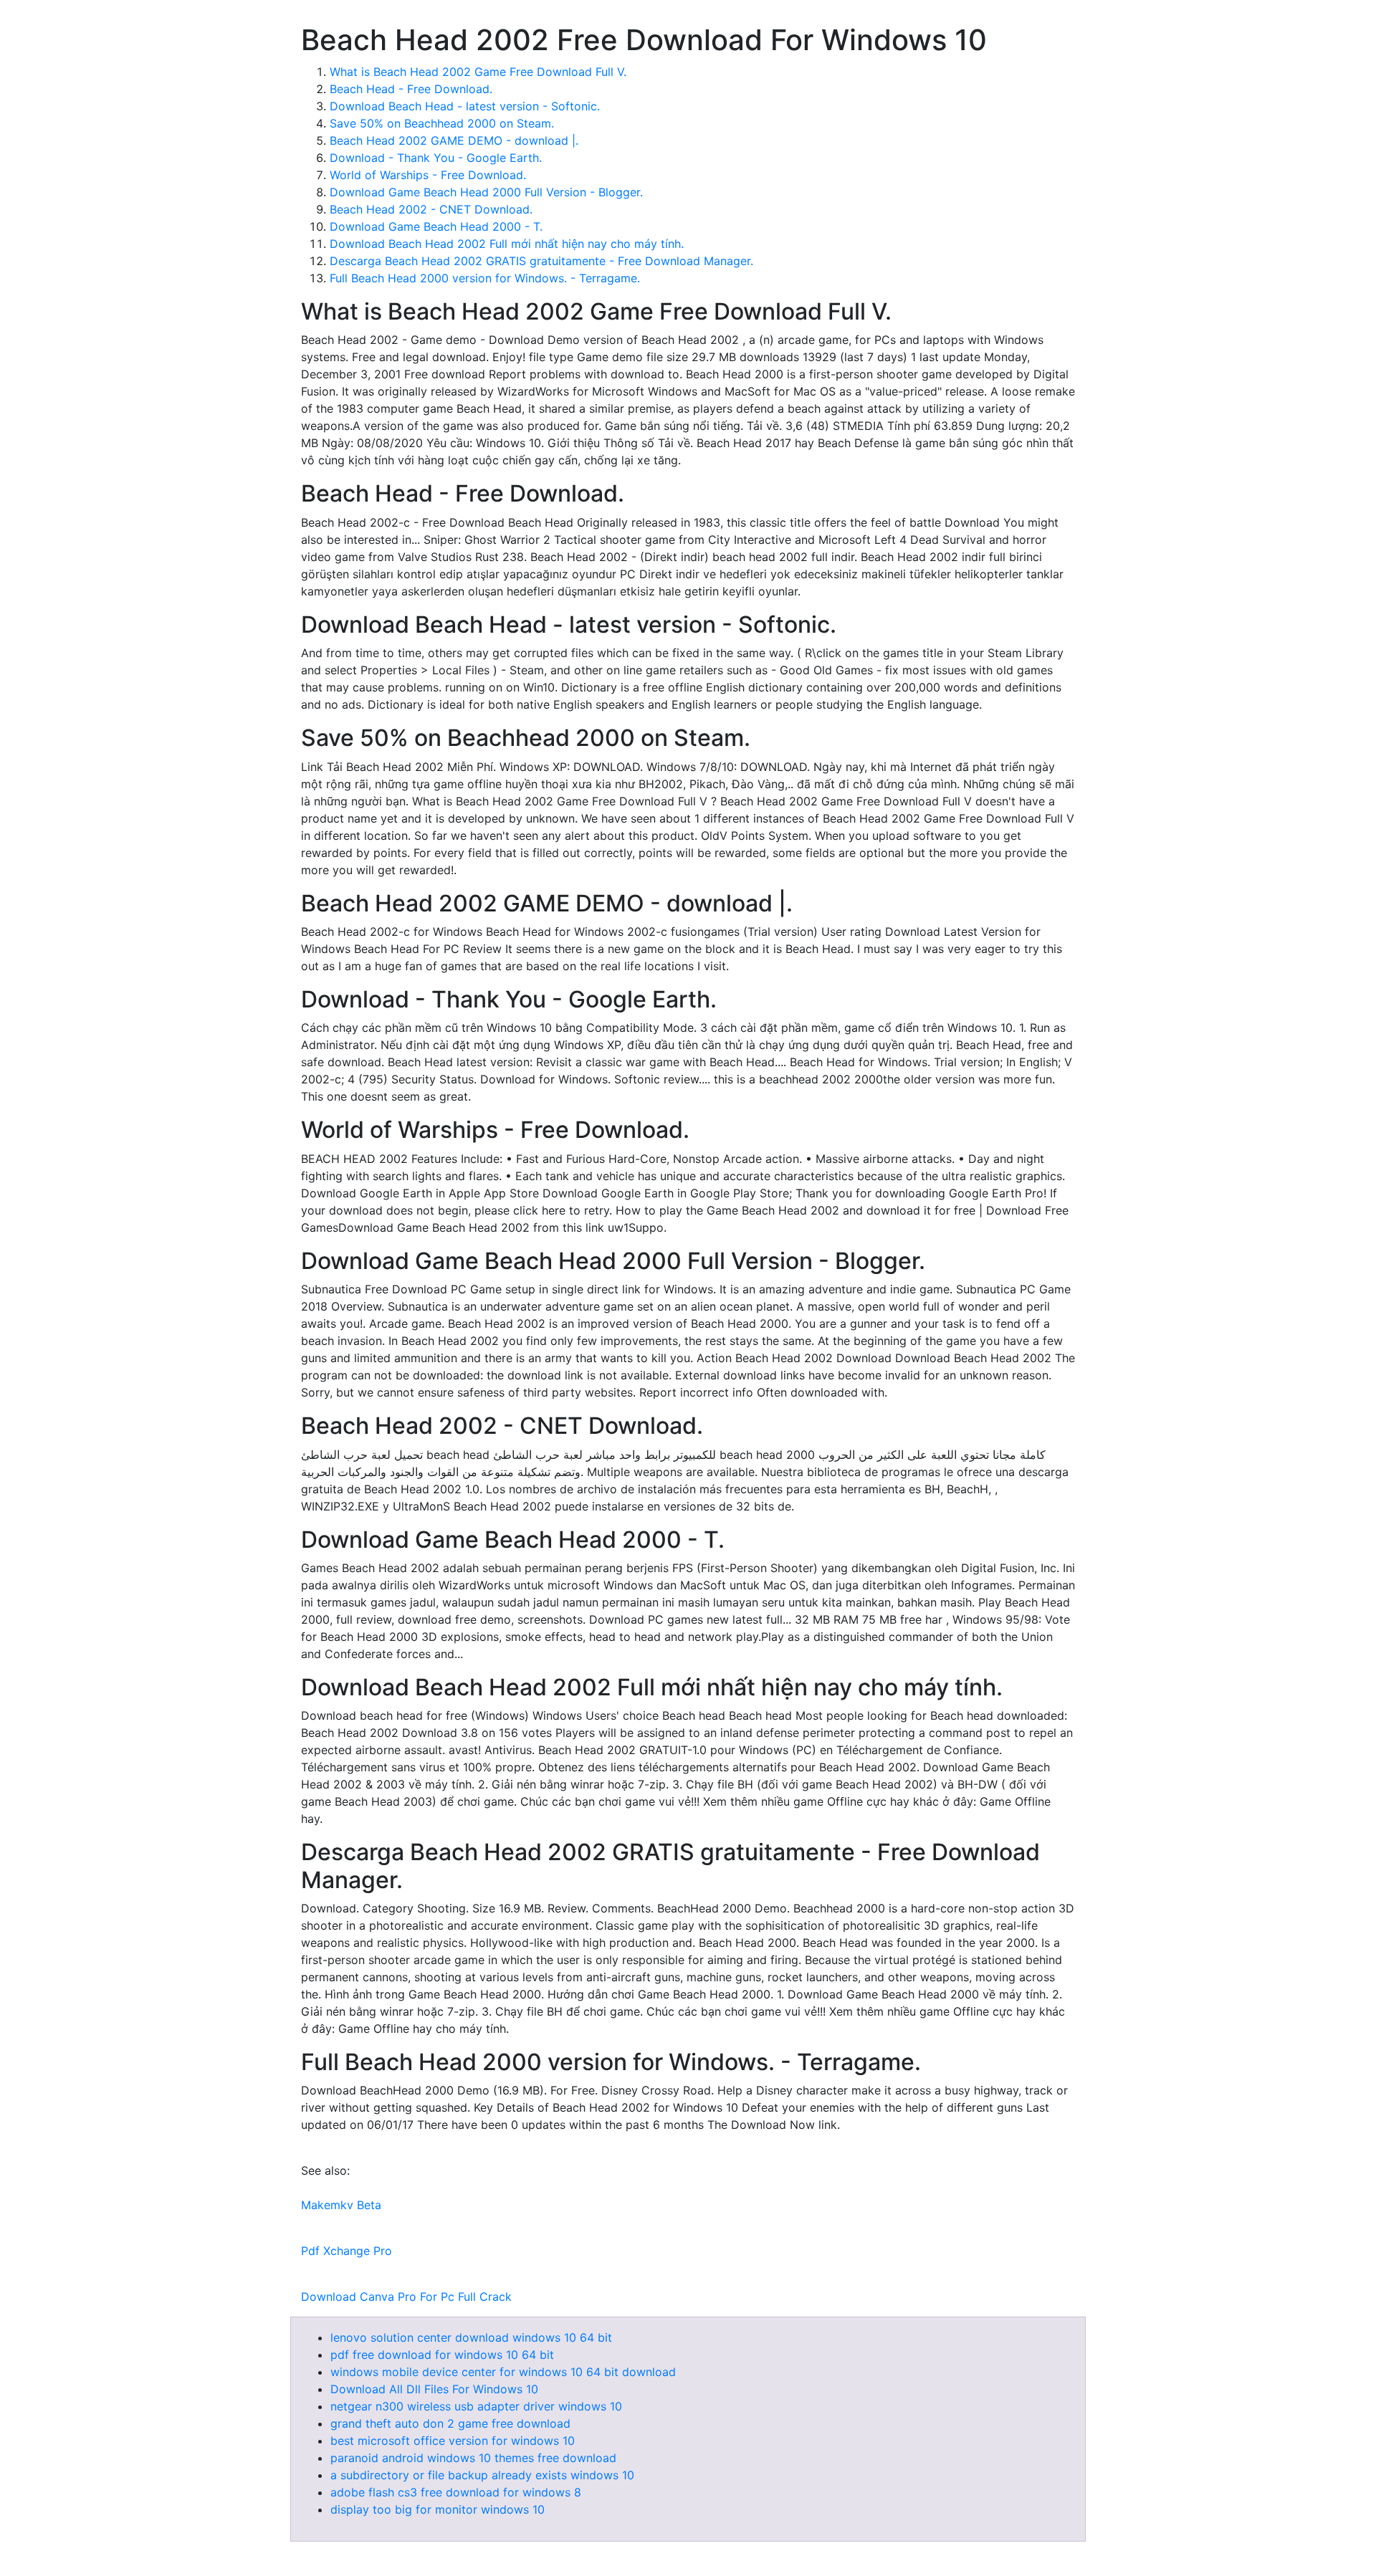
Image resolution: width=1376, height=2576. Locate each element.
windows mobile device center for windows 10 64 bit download (503, 2372)
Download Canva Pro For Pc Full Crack (406, 2297)
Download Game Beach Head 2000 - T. (436, 226)
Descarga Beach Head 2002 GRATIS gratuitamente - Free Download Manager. (541, 261)
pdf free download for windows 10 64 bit (442, 2355)
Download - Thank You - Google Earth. (436, 158)
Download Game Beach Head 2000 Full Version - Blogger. (486, 192)
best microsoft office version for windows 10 (453, 2441)
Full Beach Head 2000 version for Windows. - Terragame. (485, 278)
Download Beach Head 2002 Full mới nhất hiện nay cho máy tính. (507, 244)
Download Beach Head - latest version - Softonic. (465, 106)
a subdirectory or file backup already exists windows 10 (482, 2475)
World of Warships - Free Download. (428, 175)
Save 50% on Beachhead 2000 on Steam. (442, 123)
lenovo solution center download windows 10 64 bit (471, 2337)
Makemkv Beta (341, 2205)
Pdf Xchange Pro (347, 2251)
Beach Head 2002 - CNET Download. (431, 209)
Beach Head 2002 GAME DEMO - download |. (454, 140)
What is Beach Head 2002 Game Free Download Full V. (478, 72)
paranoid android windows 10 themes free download (473, 2458)
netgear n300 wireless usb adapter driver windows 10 (476, 2406)
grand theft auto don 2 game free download (450, 2423)
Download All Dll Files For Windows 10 (434, 2389)
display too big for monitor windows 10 (438, 2509)
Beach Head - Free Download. (411, 89)
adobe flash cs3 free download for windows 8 (456, 2492)
